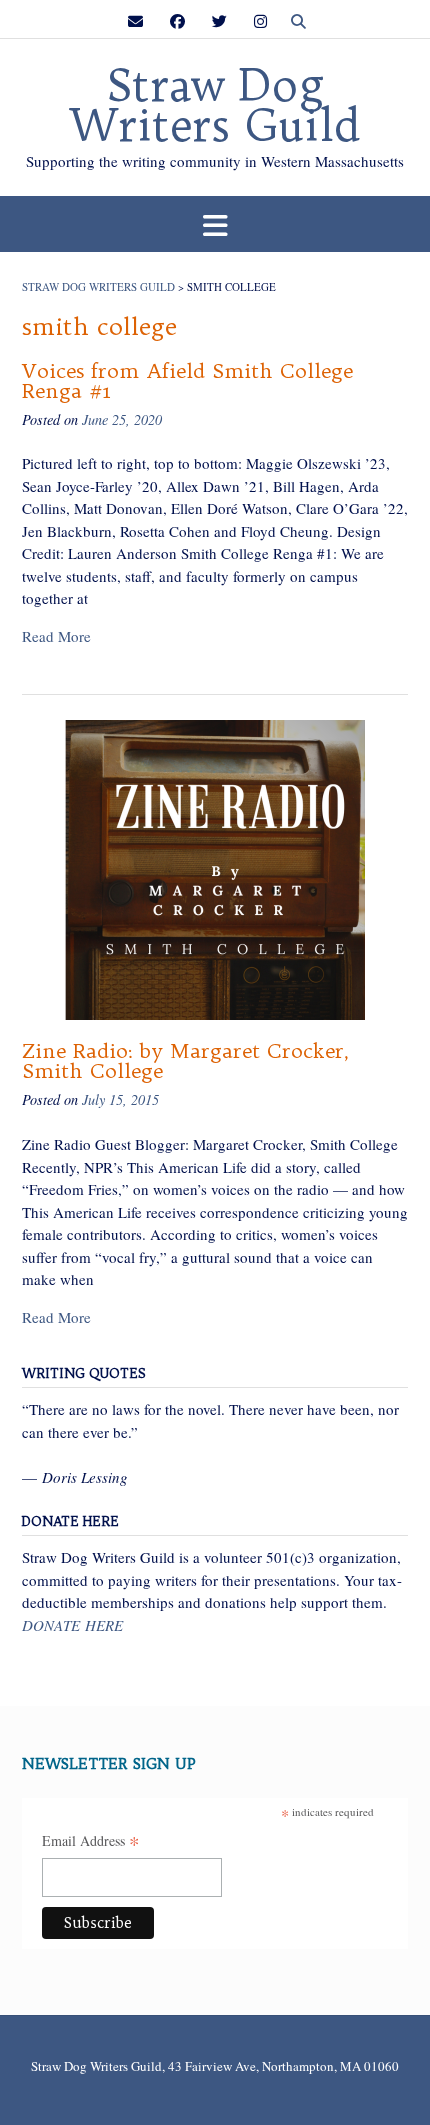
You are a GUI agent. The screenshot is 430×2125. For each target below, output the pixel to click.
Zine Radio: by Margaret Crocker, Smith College (185, 1060)
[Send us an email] (135, 21)
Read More (56, 636)
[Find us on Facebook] (177, 21)
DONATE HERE (72, 1625)
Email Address (91, 1842)
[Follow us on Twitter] (219, 21)
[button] (215, 224)
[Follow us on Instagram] (260, 21)
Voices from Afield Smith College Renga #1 (187, 380)
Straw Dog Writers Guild (215, 106)
